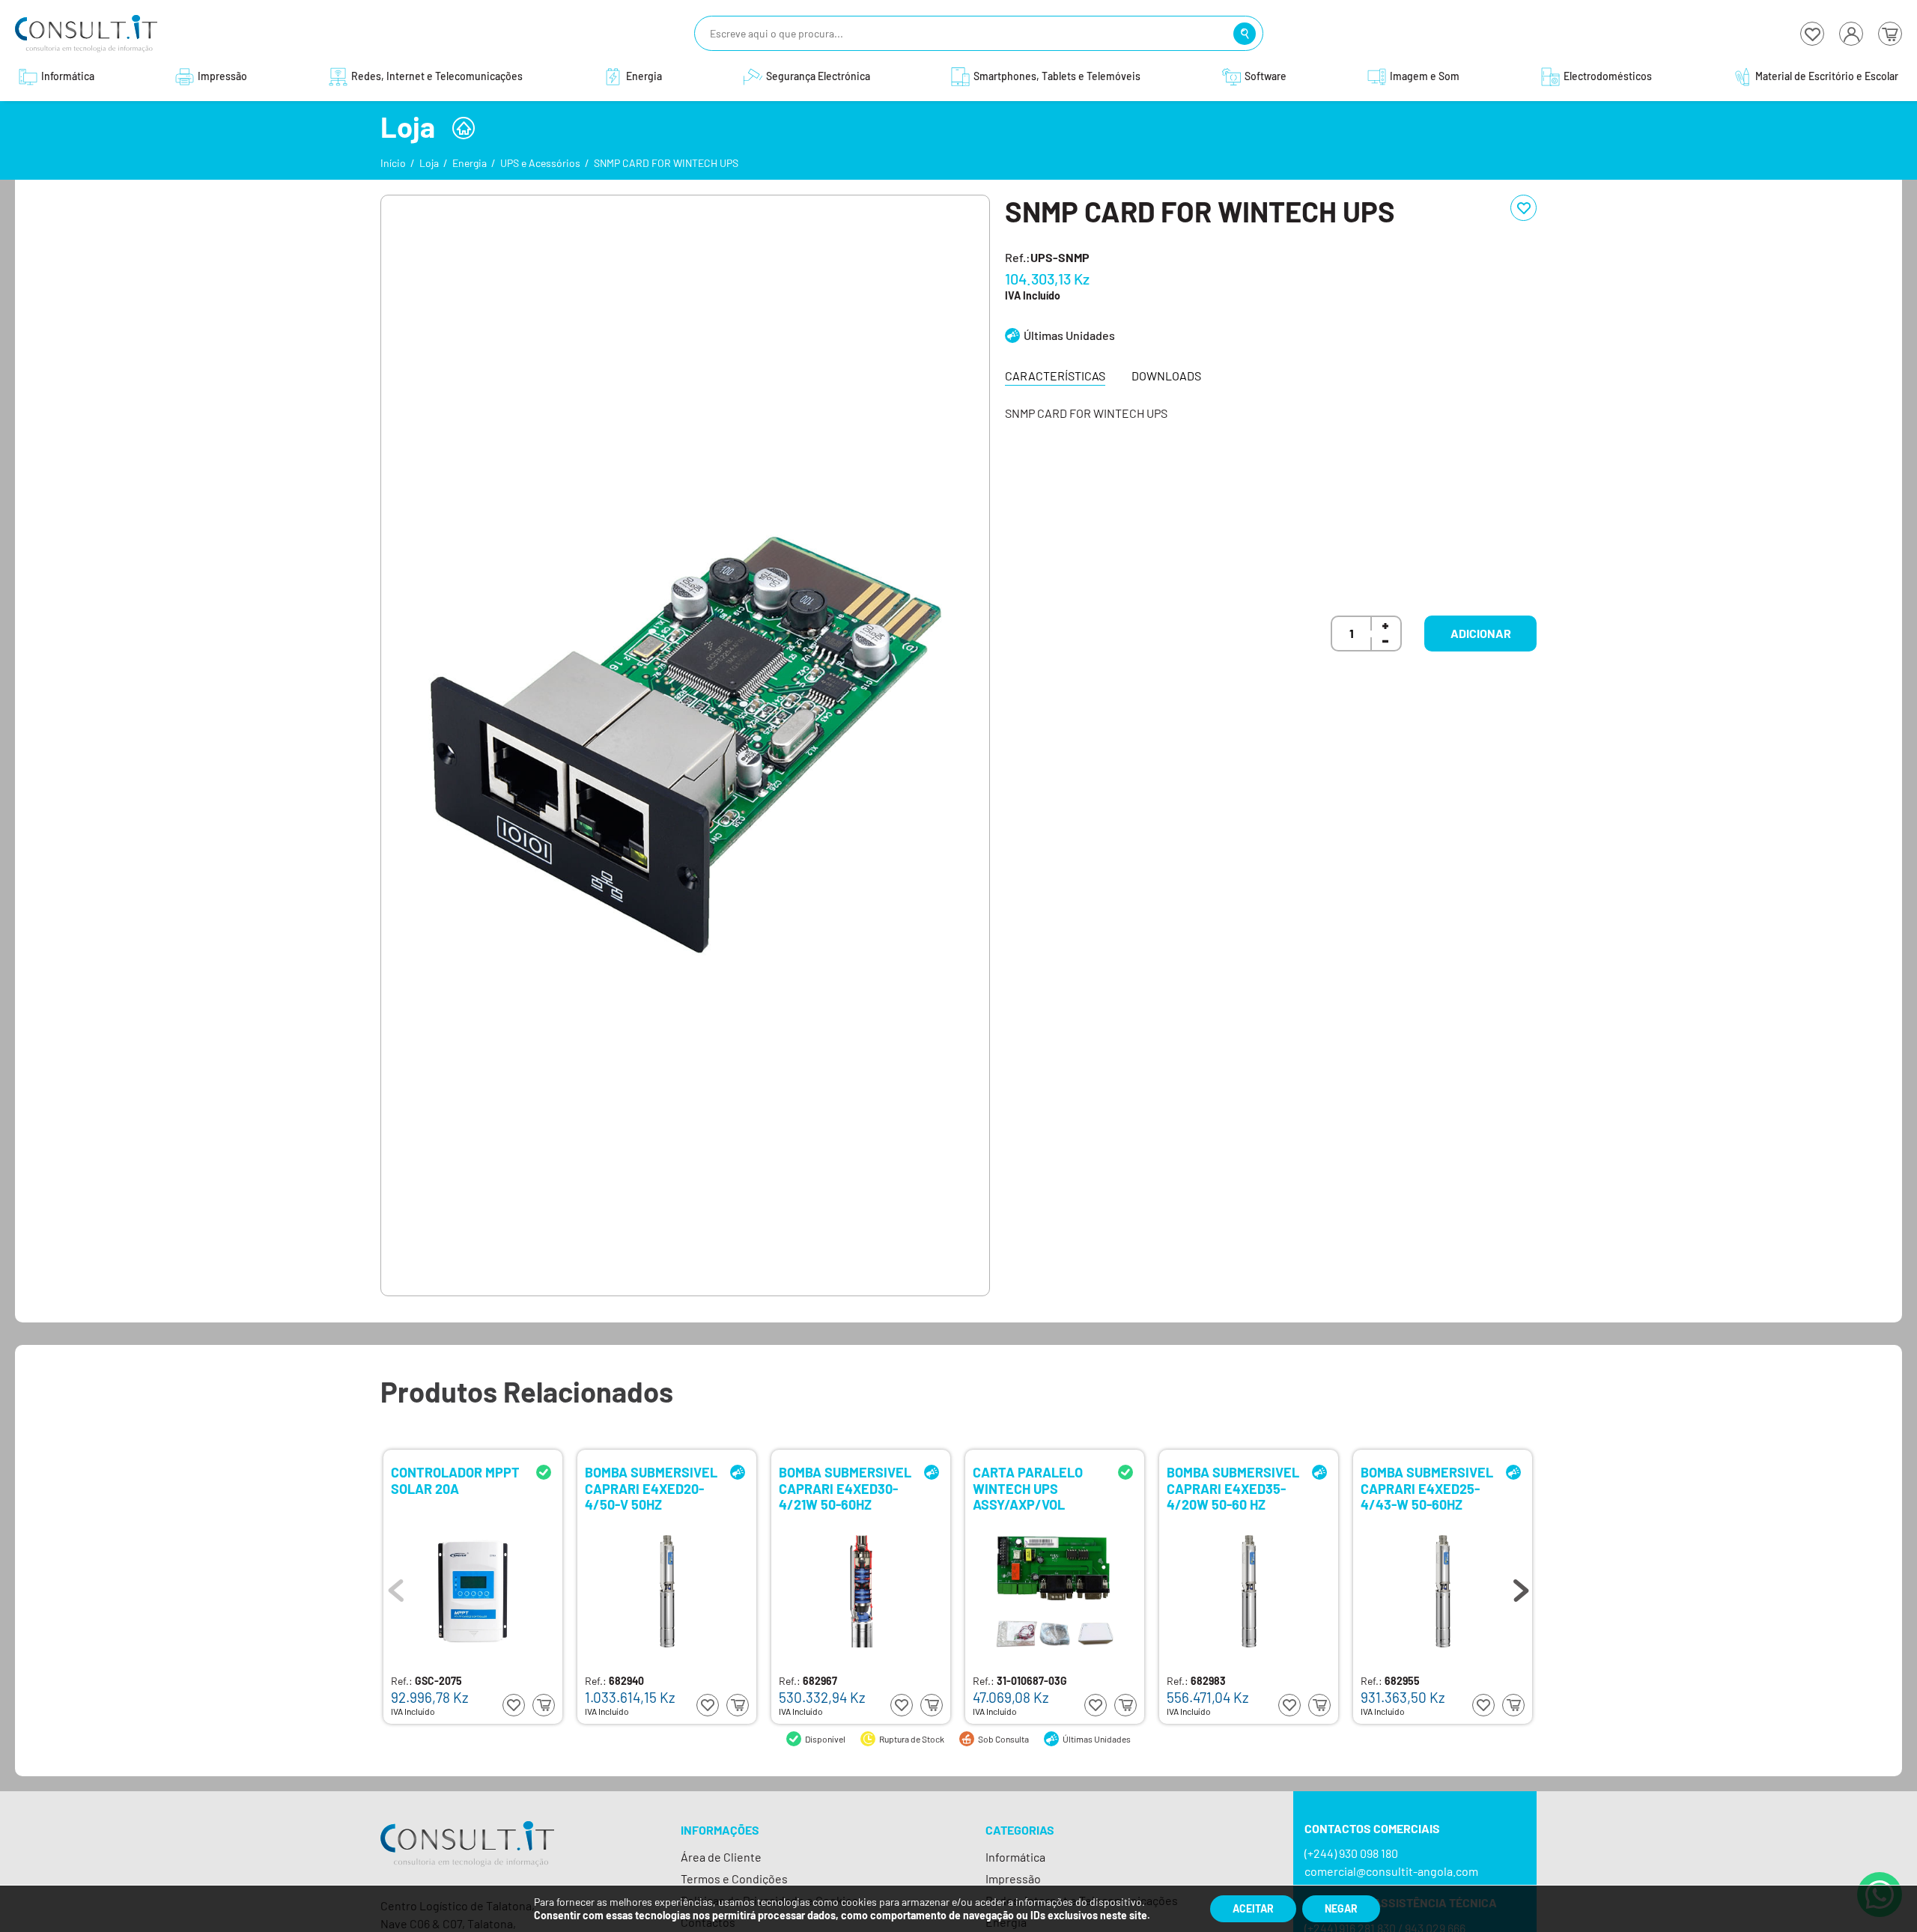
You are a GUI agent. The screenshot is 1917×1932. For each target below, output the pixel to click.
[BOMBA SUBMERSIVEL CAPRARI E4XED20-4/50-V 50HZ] (667, 1591)
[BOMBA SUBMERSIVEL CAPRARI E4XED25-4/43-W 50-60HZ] (1443, 1591)
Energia (470, 163)
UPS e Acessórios (540, 163)
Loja (429, 163)
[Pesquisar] (1245, 34)
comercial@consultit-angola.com (1391, 1871)
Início (393, 163)
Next (1521, 1587)
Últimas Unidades (1069, 335)
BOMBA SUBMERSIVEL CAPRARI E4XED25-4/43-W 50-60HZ (1427, 1488)
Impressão (1013, 1878)
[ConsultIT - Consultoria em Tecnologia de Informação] (467, 1857)
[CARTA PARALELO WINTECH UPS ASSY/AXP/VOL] (1055, 1591)
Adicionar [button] (1481, 633)
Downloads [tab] (1166, 376)
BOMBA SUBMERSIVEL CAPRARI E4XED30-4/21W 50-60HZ (845, 1488)
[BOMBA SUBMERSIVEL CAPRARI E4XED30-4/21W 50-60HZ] (861, 1591)
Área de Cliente (721, 1857)
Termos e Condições (734, 1878)
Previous (396, 1587)
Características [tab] (1055, 376)
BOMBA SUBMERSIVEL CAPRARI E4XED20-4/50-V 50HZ (651, 1488)
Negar (1341, 1908)
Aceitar (1253, 1908)
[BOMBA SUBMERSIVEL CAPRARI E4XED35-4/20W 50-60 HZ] (1249, 1591)
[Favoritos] (1812, 34)
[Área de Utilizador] (1851, 34)
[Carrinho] (1890, 34)
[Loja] (464, 128)
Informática (1015, 1857)
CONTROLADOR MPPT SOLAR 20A (455, 1481)
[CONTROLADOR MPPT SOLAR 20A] (473, 1591)
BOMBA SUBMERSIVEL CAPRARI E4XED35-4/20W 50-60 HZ (1233, 1488)
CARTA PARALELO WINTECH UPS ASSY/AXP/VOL (1028, 1488)
